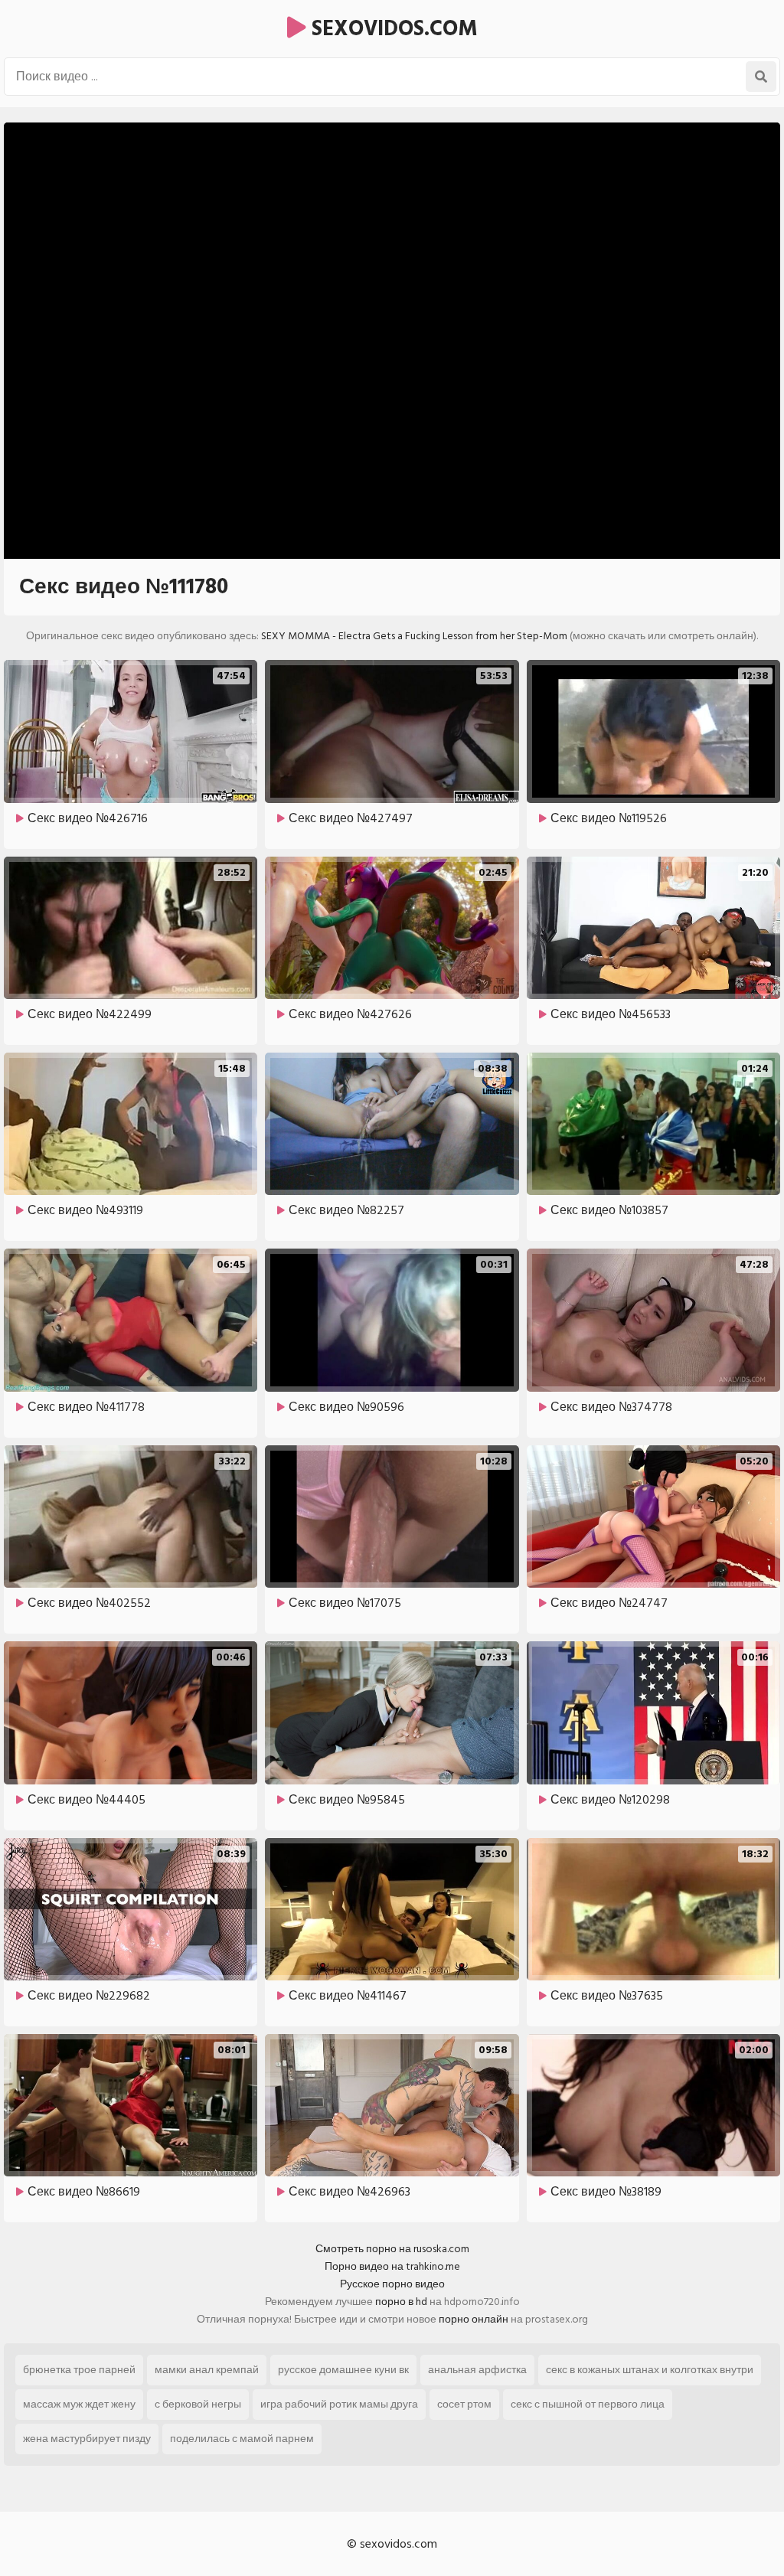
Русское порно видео (392, 2284)
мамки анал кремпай (207, 2370)
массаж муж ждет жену (79, 2404)
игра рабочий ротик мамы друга (339, 2404)
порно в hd (401, 2302)
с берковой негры (198, 2404)
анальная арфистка (477, 2370)
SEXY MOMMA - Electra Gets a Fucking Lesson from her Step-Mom (414, 636)
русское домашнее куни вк (343, 2370)
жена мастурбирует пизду (87, 2439)
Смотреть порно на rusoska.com (392, 2249)
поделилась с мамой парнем (242, 2439)
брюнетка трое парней (79, 2370)
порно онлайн (474, 2319)
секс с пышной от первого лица (588, 2404)
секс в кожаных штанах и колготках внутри (650, 2370)
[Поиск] (761, 77)
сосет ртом (464, 2404)
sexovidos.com (392, 29)
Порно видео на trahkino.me (392, 2266)
